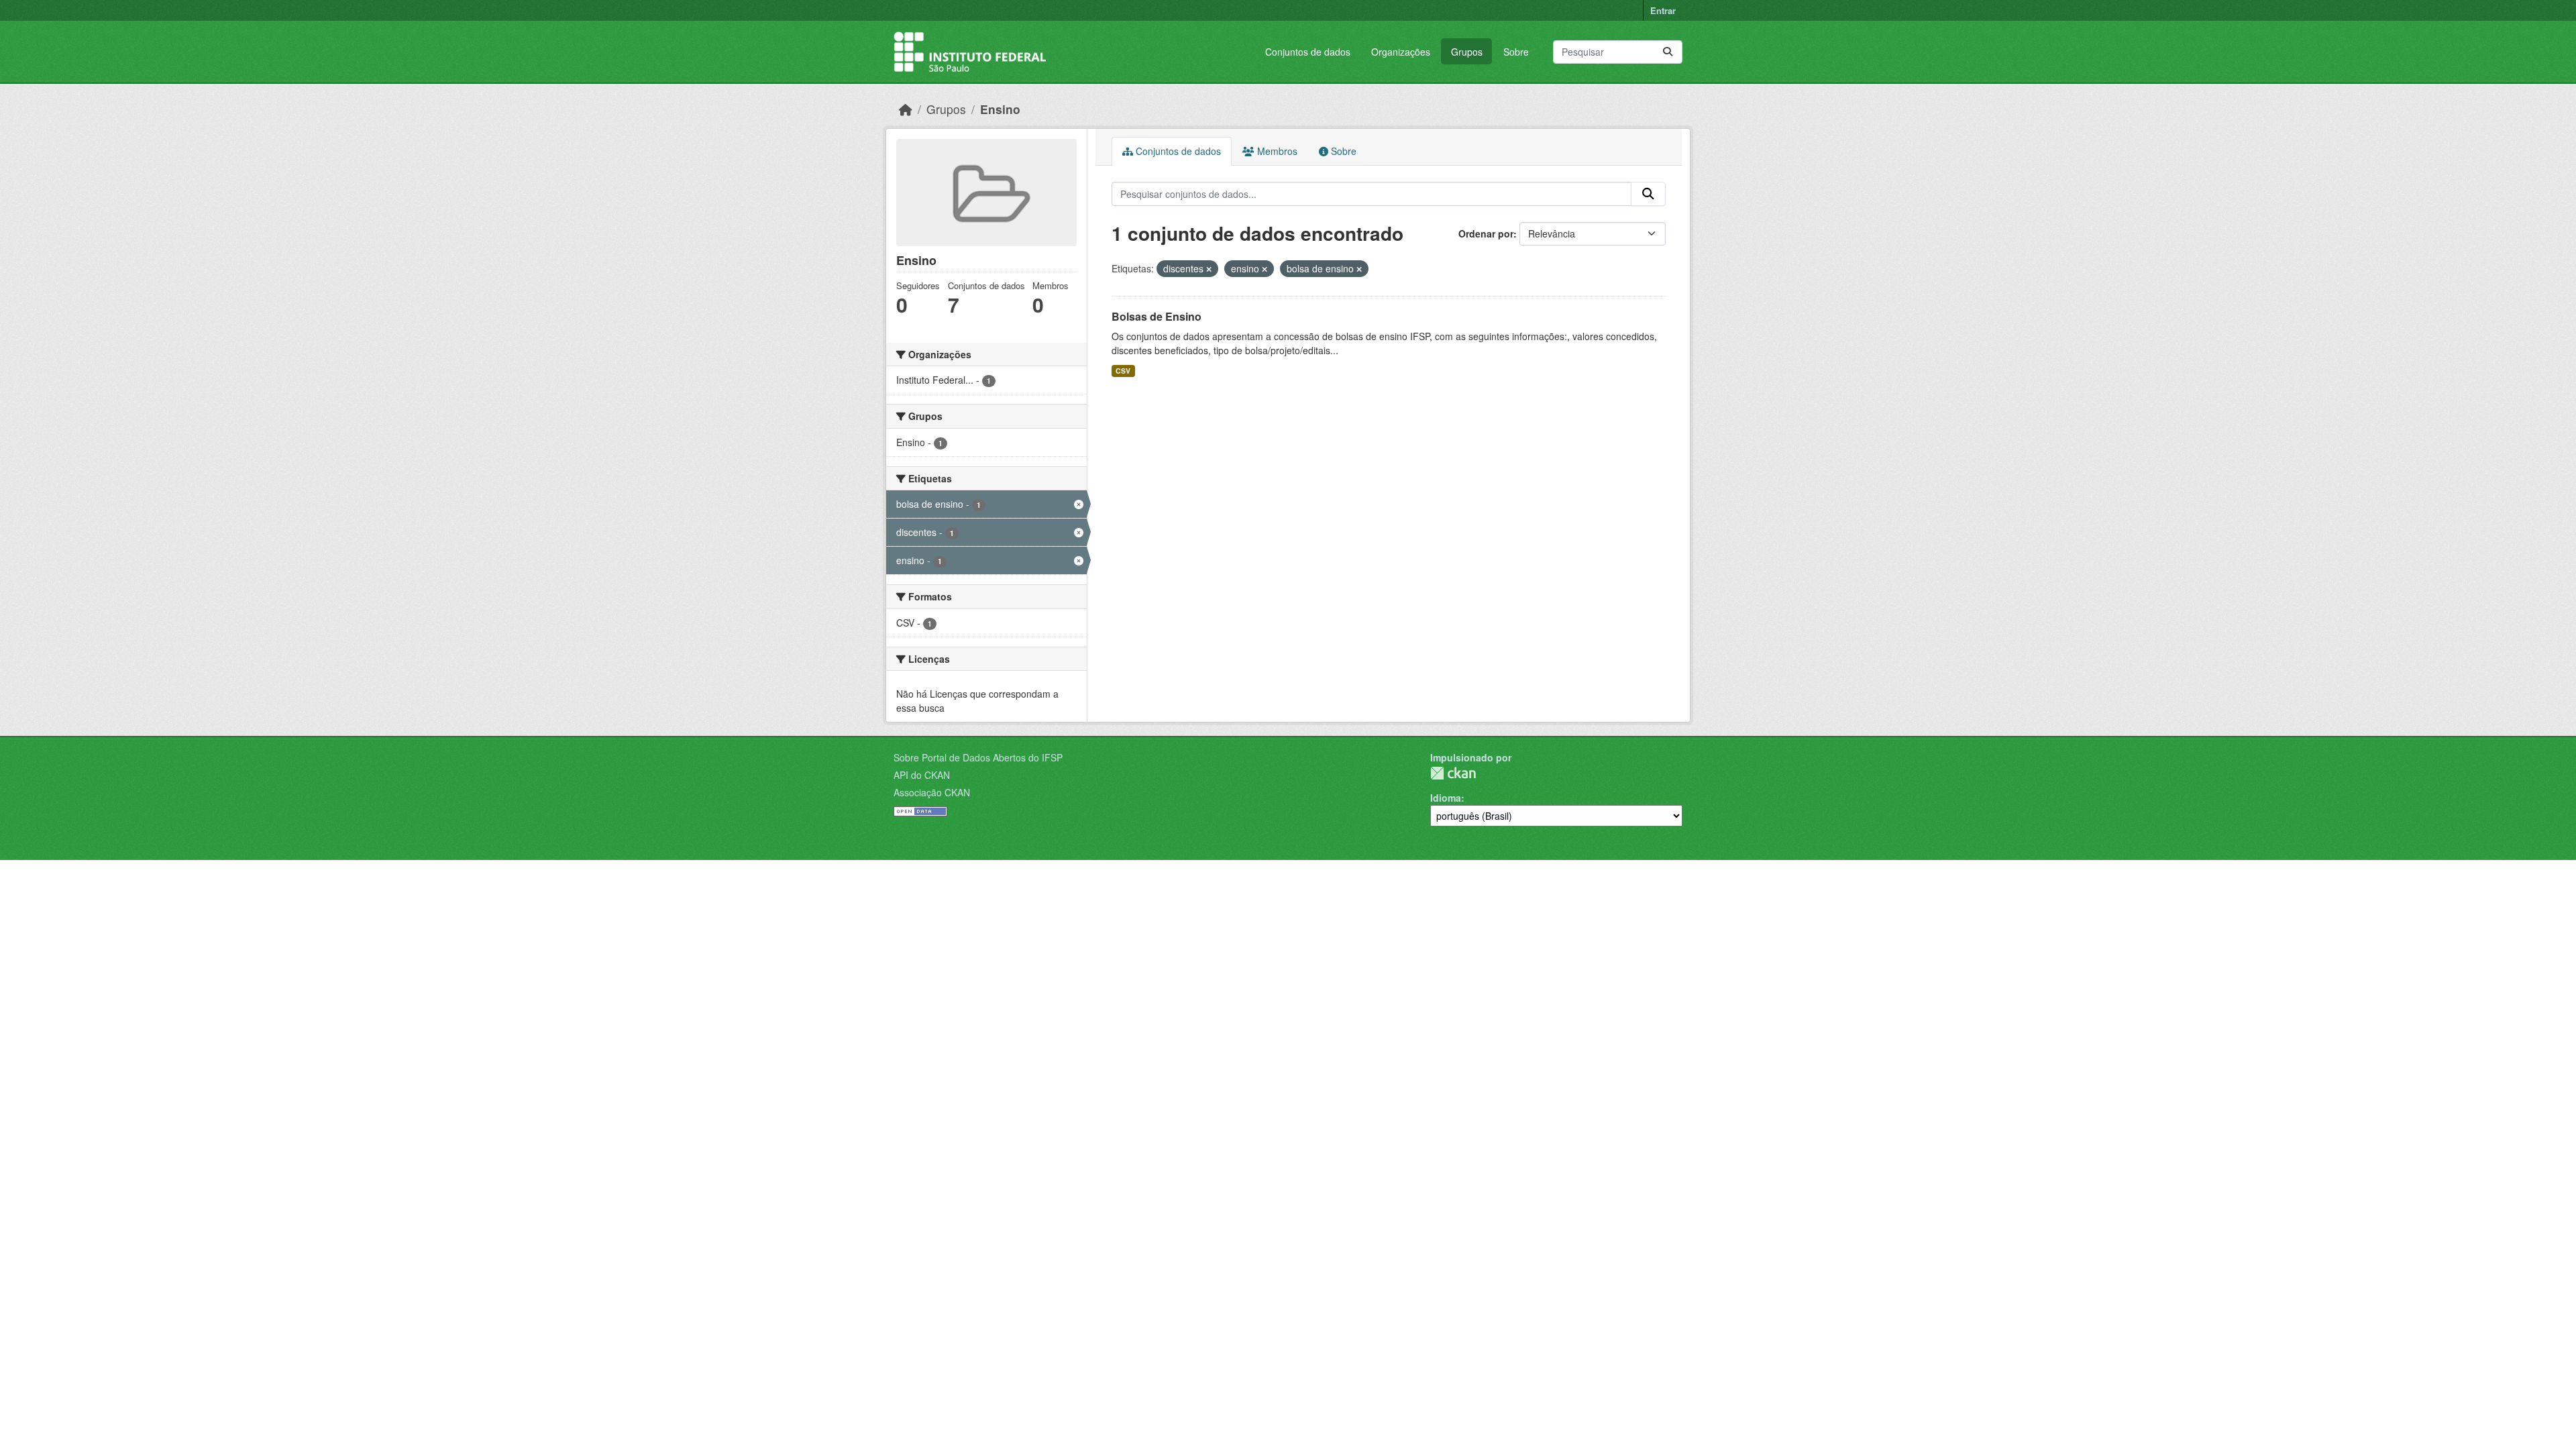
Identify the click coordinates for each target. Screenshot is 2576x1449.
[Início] (906, 109)
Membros (1276, 151)
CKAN (1453, 773)
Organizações (1401, 52)
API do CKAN (922, 775)
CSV (1123, 371)
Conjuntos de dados (1308, 52)
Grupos (1467, 52)
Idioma (1446, 798)
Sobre (1516, 52)
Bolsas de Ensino (1157, 316)
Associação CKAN (932, 792)
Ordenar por (1486, 233)
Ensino (1000, 109)
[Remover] (1209, 269)
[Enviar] (1668, 52)
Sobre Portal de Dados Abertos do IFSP (978, 757)
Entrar (1663, 10)
